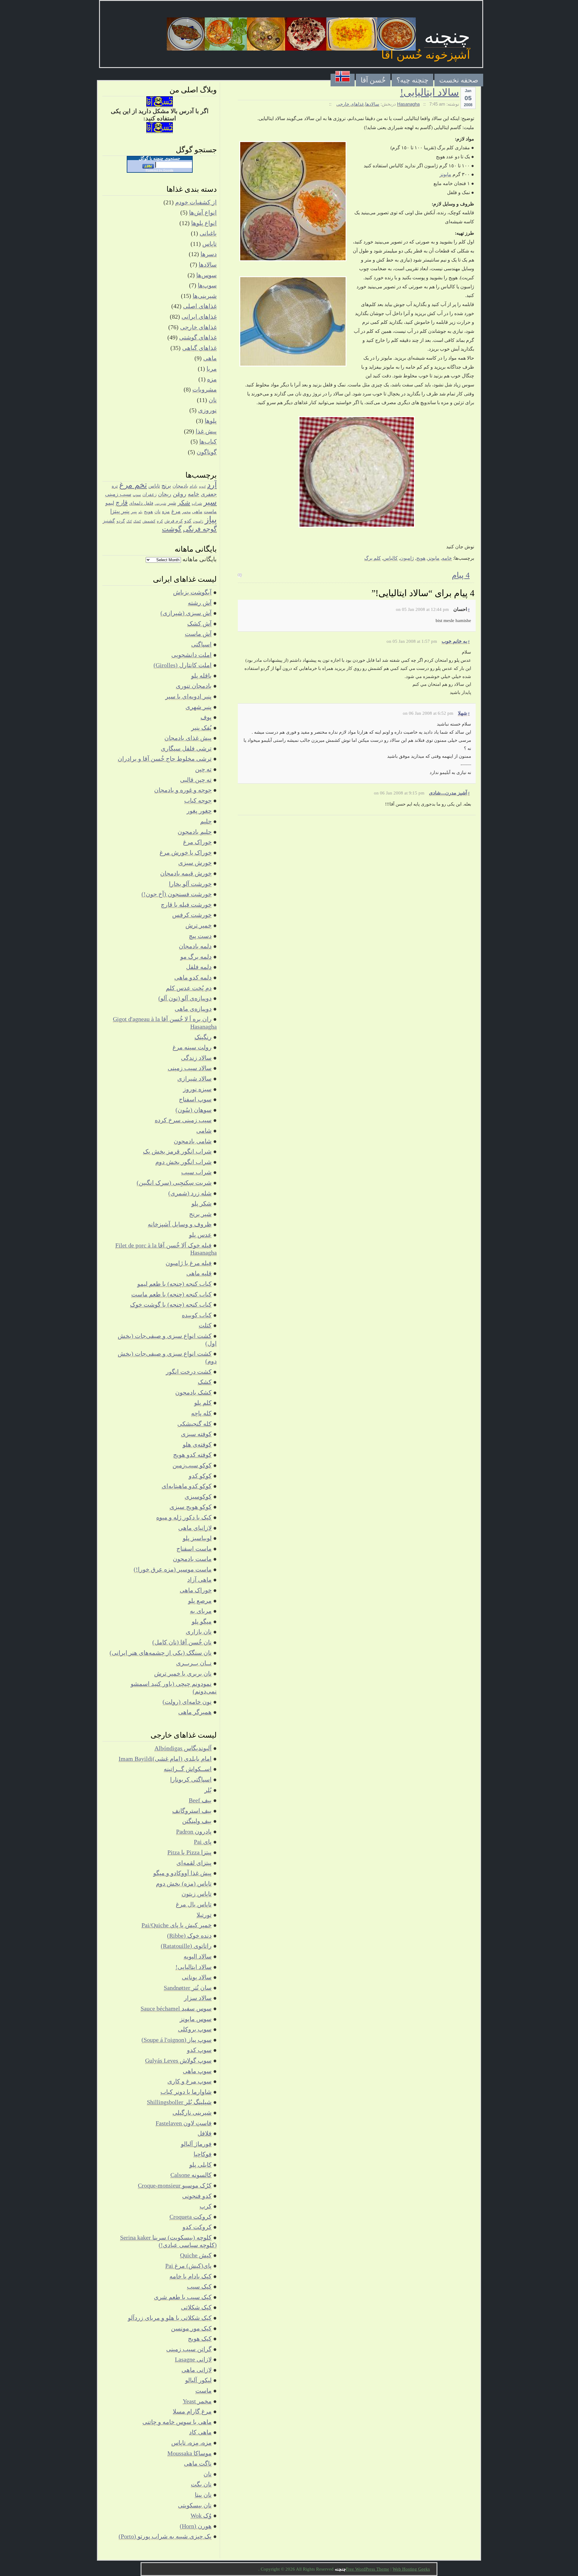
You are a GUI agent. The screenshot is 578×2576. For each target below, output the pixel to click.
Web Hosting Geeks (411, 2569)
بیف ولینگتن (197, 1821)
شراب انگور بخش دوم (183, 1162)
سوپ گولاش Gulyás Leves (178, 2060)
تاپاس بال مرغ (194, 1904)
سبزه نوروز (197, 1089)
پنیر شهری (199, 707)
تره (115, 486)
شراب (197, 503)
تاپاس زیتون (197, 1894)
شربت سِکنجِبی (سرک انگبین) (174, 1183)
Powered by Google (160, 170)
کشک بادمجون (193, 1392)
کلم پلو (203, 1403)
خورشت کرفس (192, 915)
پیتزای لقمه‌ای (194, 1863)
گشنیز (109, 521)
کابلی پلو (200, 2165)
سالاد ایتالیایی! (430, 92)
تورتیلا (204, 1915)
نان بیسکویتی (195, 2505)
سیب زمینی (118, 494)
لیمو (110, 503)
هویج (421, 558)
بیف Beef (200, 1800)
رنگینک (203, 1037)
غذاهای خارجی (350, 104)
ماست (210, 511)
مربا (212, 369)
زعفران (149, 494)
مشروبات (205, 389)
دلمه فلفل (199, 967)
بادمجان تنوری (194, 686)
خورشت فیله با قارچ (186, 905)
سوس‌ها (207, 275)
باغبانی (208, 233)
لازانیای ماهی (195, 1528)
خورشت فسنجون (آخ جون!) (177, 894)
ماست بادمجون (192, 1559)
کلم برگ (373, 558)
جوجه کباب (198, 800)
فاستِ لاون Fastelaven (184, 2123)
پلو (140, 512)
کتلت (205, 1325)
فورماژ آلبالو (196, 2144)
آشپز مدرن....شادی (448, 793)
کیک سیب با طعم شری (183, 2297)
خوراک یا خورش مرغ (186, 853)
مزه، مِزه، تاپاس (191, 2443)
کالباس (390, 558)
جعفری (209, 494)
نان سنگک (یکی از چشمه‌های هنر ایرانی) (161, 1653)
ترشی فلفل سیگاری (186, 748)
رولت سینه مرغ (192, 1047)
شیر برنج (200, 1214)
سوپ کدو (199, 2050)
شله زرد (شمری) (190, 1193)
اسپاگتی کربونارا (191, 1779)
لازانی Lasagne (193, 2359)
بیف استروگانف (192, 1811)
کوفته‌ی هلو (197, 1444)
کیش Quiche (196, 2255)
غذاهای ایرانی (199, 317)
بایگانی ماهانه (200, 559)
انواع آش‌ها (203, 212)
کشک (137, 521)
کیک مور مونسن (191, 2328)
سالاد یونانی (197, 1977)
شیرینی (160, 503)
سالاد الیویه (198, 1956)
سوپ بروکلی (195, 2029)
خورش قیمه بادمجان (186, 873)
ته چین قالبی (196, 780)
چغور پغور (199, 811)
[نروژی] (343, 80)
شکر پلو (202, 1203)
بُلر (208, 1790)
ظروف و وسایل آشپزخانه (180, 1224)
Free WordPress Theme (368, 2569)
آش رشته (200, 603)
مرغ (176, 511)
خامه (447, 558)
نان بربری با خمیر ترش (183, 1673)
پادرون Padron (194, 1831)
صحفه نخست (459, 80)
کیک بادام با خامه (191, 2276)
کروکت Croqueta (191, 2217)
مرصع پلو (200, 1601)
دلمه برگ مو (196, 957)
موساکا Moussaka (190, 2453)
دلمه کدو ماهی (193, 977)
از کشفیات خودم (196, 202)
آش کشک (199, 624)
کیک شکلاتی (196, 2307)
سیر (210, 502)
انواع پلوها (204, 223)
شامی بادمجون (193, 1141)
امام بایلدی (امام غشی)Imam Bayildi (165, 1759)
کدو (188, 521)
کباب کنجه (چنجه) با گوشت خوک (171, 1305)
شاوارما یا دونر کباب (186, 2092)
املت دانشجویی (191, 655)
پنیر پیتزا (120, 511)
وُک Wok (201, 2516)
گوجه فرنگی (200, 529)
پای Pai (203, 1842)
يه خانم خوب (454, 641)
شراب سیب (196, 1172)
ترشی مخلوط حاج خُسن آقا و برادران (165, 759)
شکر (184, 503)
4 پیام (461, 575)
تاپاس (210, 244)
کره (160, 521)
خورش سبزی (195, 863)
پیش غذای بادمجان (188, 738)
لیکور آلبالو (198, 2380)
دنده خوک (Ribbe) (189, 1936)
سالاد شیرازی (194, 1079)
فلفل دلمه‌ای (141, 503)
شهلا (462, 713)
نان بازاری (199, 1632)
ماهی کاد (200, 2432)
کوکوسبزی (198, 1497)
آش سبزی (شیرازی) (186, 613)
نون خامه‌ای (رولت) (187, 1702)
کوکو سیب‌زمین (192, 1465)
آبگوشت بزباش (192, 592)
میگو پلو (202, 1621)
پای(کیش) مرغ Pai (188, 2266)
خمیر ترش (199, 925)
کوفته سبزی (196, 1434)
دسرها (209, 254)
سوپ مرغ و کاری (190, 2081)
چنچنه (447, 37)
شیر (172, 503)
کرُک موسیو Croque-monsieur (175, 2185)
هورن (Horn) (196, 2526)
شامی (204, 1131)
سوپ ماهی (197, 2071)
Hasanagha (408, 104)
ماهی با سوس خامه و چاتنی (177, 2422)
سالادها (372, 104)
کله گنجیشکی (194, 1424)
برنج (166, 486)
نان (213, 400)
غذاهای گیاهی (199, 348)
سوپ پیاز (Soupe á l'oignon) (177, 2040)
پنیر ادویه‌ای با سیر (188, 696)
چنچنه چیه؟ (412, 80)
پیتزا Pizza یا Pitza (190, 1852)
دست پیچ (200, 936)
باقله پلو (201, 676)
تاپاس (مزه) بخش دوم (184, 1884)
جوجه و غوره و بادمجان (183, 790)
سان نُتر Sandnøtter (188, 1988)
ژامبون (407, 558)
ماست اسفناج (194, 1549)
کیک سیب (199, 2287)
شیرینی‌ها (205, 296)
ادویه (202, 486)
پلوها (211, 421)
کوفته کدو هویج (192, 1455)
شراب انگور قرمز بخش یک (177, 1151)
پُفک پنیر (201, 728)
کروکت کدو (197, 2227)
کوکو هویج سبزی (191, 1507)
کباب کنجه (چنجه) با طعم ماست (171, 1294)
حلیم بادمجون (195, 832)
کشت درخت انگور (189, 1372)
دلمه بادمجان (195, 946)
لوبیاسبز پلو (197, 1538)
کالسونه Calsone (191, 2175)
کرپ (206, 2206)
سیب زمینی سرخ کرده (183, 1120)
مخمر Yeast (197, 2401)
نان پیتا (203, 2495)
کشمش (149, 521)
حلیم (206, 821)
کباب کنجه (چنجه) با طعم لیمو (174, 1284)
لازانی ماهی (197, 2370)
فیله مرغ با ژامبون (189, 1263)
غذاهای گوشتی (198, 337)
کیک (129, 521)
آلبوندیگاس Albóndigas (183, 1748)
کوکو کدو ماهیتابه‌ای (187, 1486)
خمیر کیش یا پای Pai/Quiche (177, 1925)
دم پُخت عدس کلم (189, 988)
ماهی (210, 358)
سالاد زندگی (196, 1058)
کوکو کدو (200, 1476)
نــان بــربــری (194, 1663)
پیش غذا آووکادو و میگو (182, 1873)
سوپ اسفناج (195, 1099)
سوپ (137, 495)
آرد (212, 485)
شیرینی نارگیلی (192, 2113)
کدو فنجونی (197, 2196)
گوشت (172, 529)
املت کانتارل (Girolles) (183, 665)
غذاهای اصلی (200, 306)
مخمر (186, 512)
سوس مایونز (196, 2019)
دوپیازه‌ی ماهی (193, 1009)
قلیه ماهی (199, 1273)
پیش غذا (206, 431)
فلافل (205, 2133)
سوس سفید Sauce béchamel (176, 2008)
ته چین (203, 769)
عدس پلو (200, 1235)
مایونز (445, 174)
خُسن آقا (373, 80)
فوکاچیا (203, 2154)
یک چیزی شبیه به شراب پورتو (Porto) (165, 2536)
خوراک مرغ (197, 842)
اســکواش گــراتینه (188, 1769)
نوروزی (207, 410)
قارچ (122, 503)
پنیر (134, 512)
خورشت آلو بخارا (190, 884)
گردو (121, 521)
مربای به (201, 1611)
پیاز (211, 519)
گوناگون (207, 452)
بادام (194, 486)
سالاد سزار (198, 1998)
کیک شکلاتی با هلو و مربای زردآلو (170, 2318)
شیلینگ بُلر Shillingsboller (179, 2102)
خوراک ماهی (196, 1590)
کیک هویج (200, 2339)
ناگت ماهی (198, 2463)
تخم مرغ (133, 485)
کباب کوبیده (197, 1315)
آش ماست (198, 634)
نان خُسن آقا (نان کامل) (182, 1642)
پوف (206, 717)
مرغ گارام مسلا (192, 2411)
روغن (180, 494)
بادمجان (180, 486)
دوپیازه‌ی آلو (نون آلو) (185, 998)
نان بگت (201, 2484)
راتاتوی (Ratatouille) (186, 1946)
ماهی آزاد (199, 1580)
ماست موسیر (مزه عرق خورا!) (173, 1569)
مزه (212, 379)
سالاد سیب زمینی (190, 1068)
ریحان (165, 494)
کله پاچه (201, 1413)
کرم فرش (174, 521)
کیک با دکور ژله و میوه (184, 1517)
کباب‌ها (208, 441)
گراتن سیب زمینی (189, 2349)
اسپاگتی (201, 644)
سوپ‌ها (207, 285)
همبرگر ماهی (195, 1712)
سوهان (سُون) (194, 1110)
